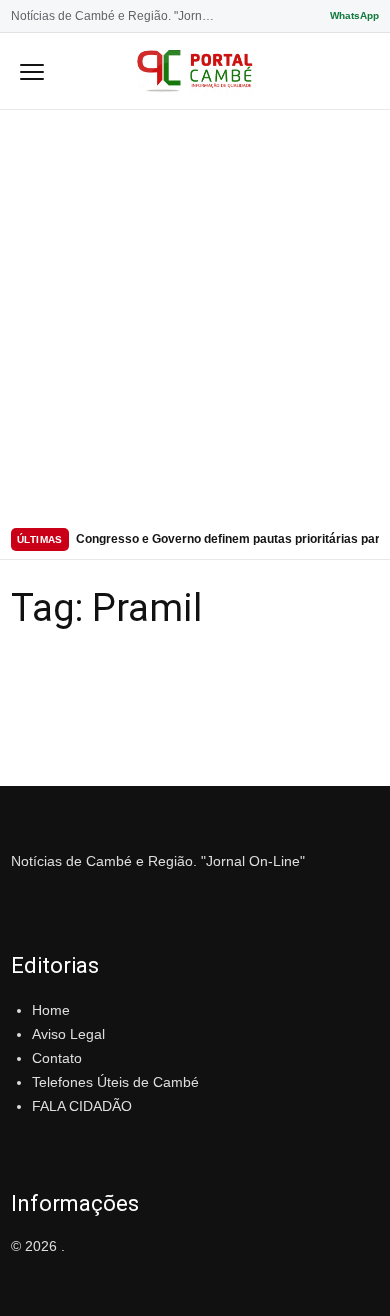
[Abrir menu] (32, 71)
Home (51, 1010)
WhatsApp (354, 15)
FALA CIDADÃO (82, 1106)
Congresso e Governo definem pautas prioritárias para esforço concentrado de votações (227, 539)
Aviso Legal (68, 1034)
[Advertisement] (195, 315)
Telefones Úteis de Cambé (115, 1082)
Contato (57, 1058)
